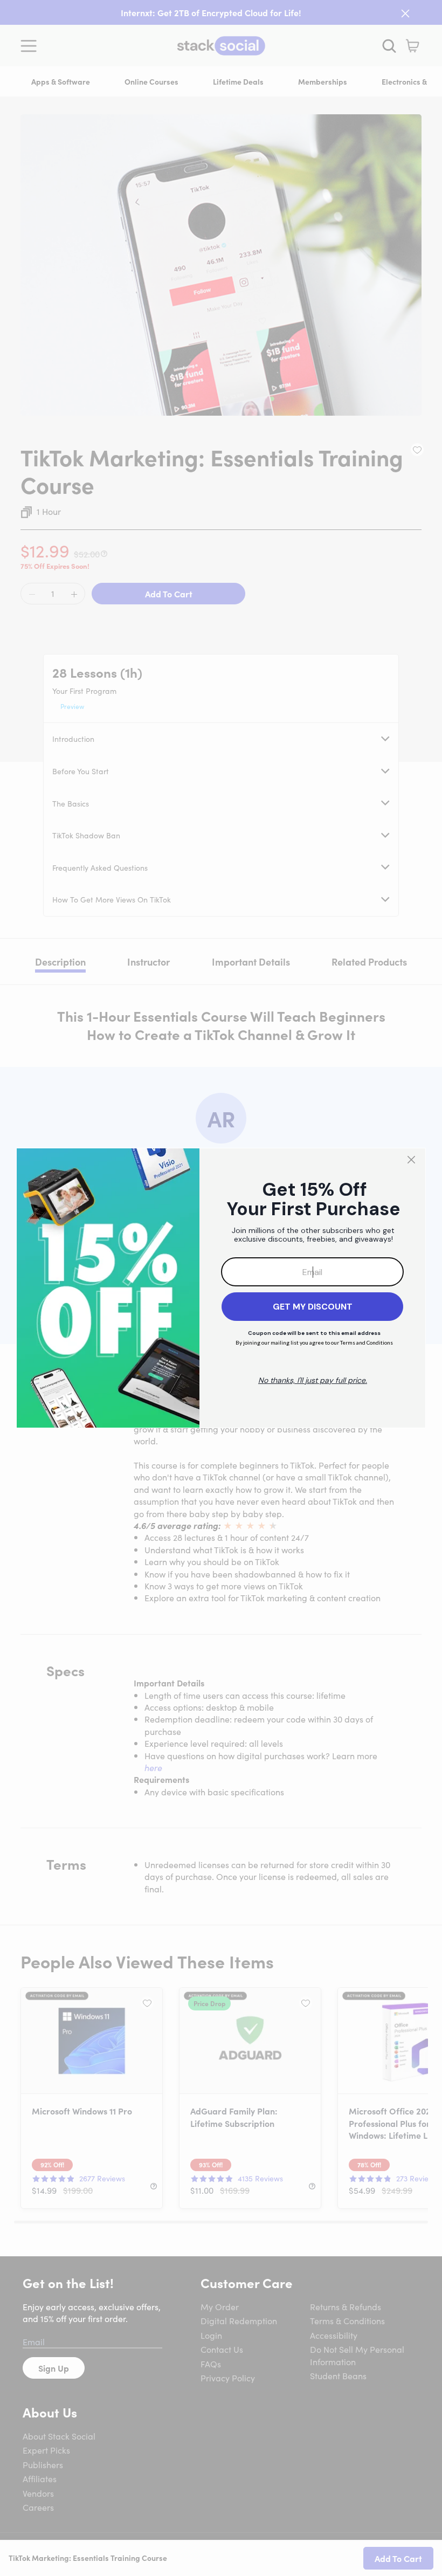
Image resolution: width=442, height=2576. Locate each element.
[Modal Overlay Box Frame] (221, 1288)
